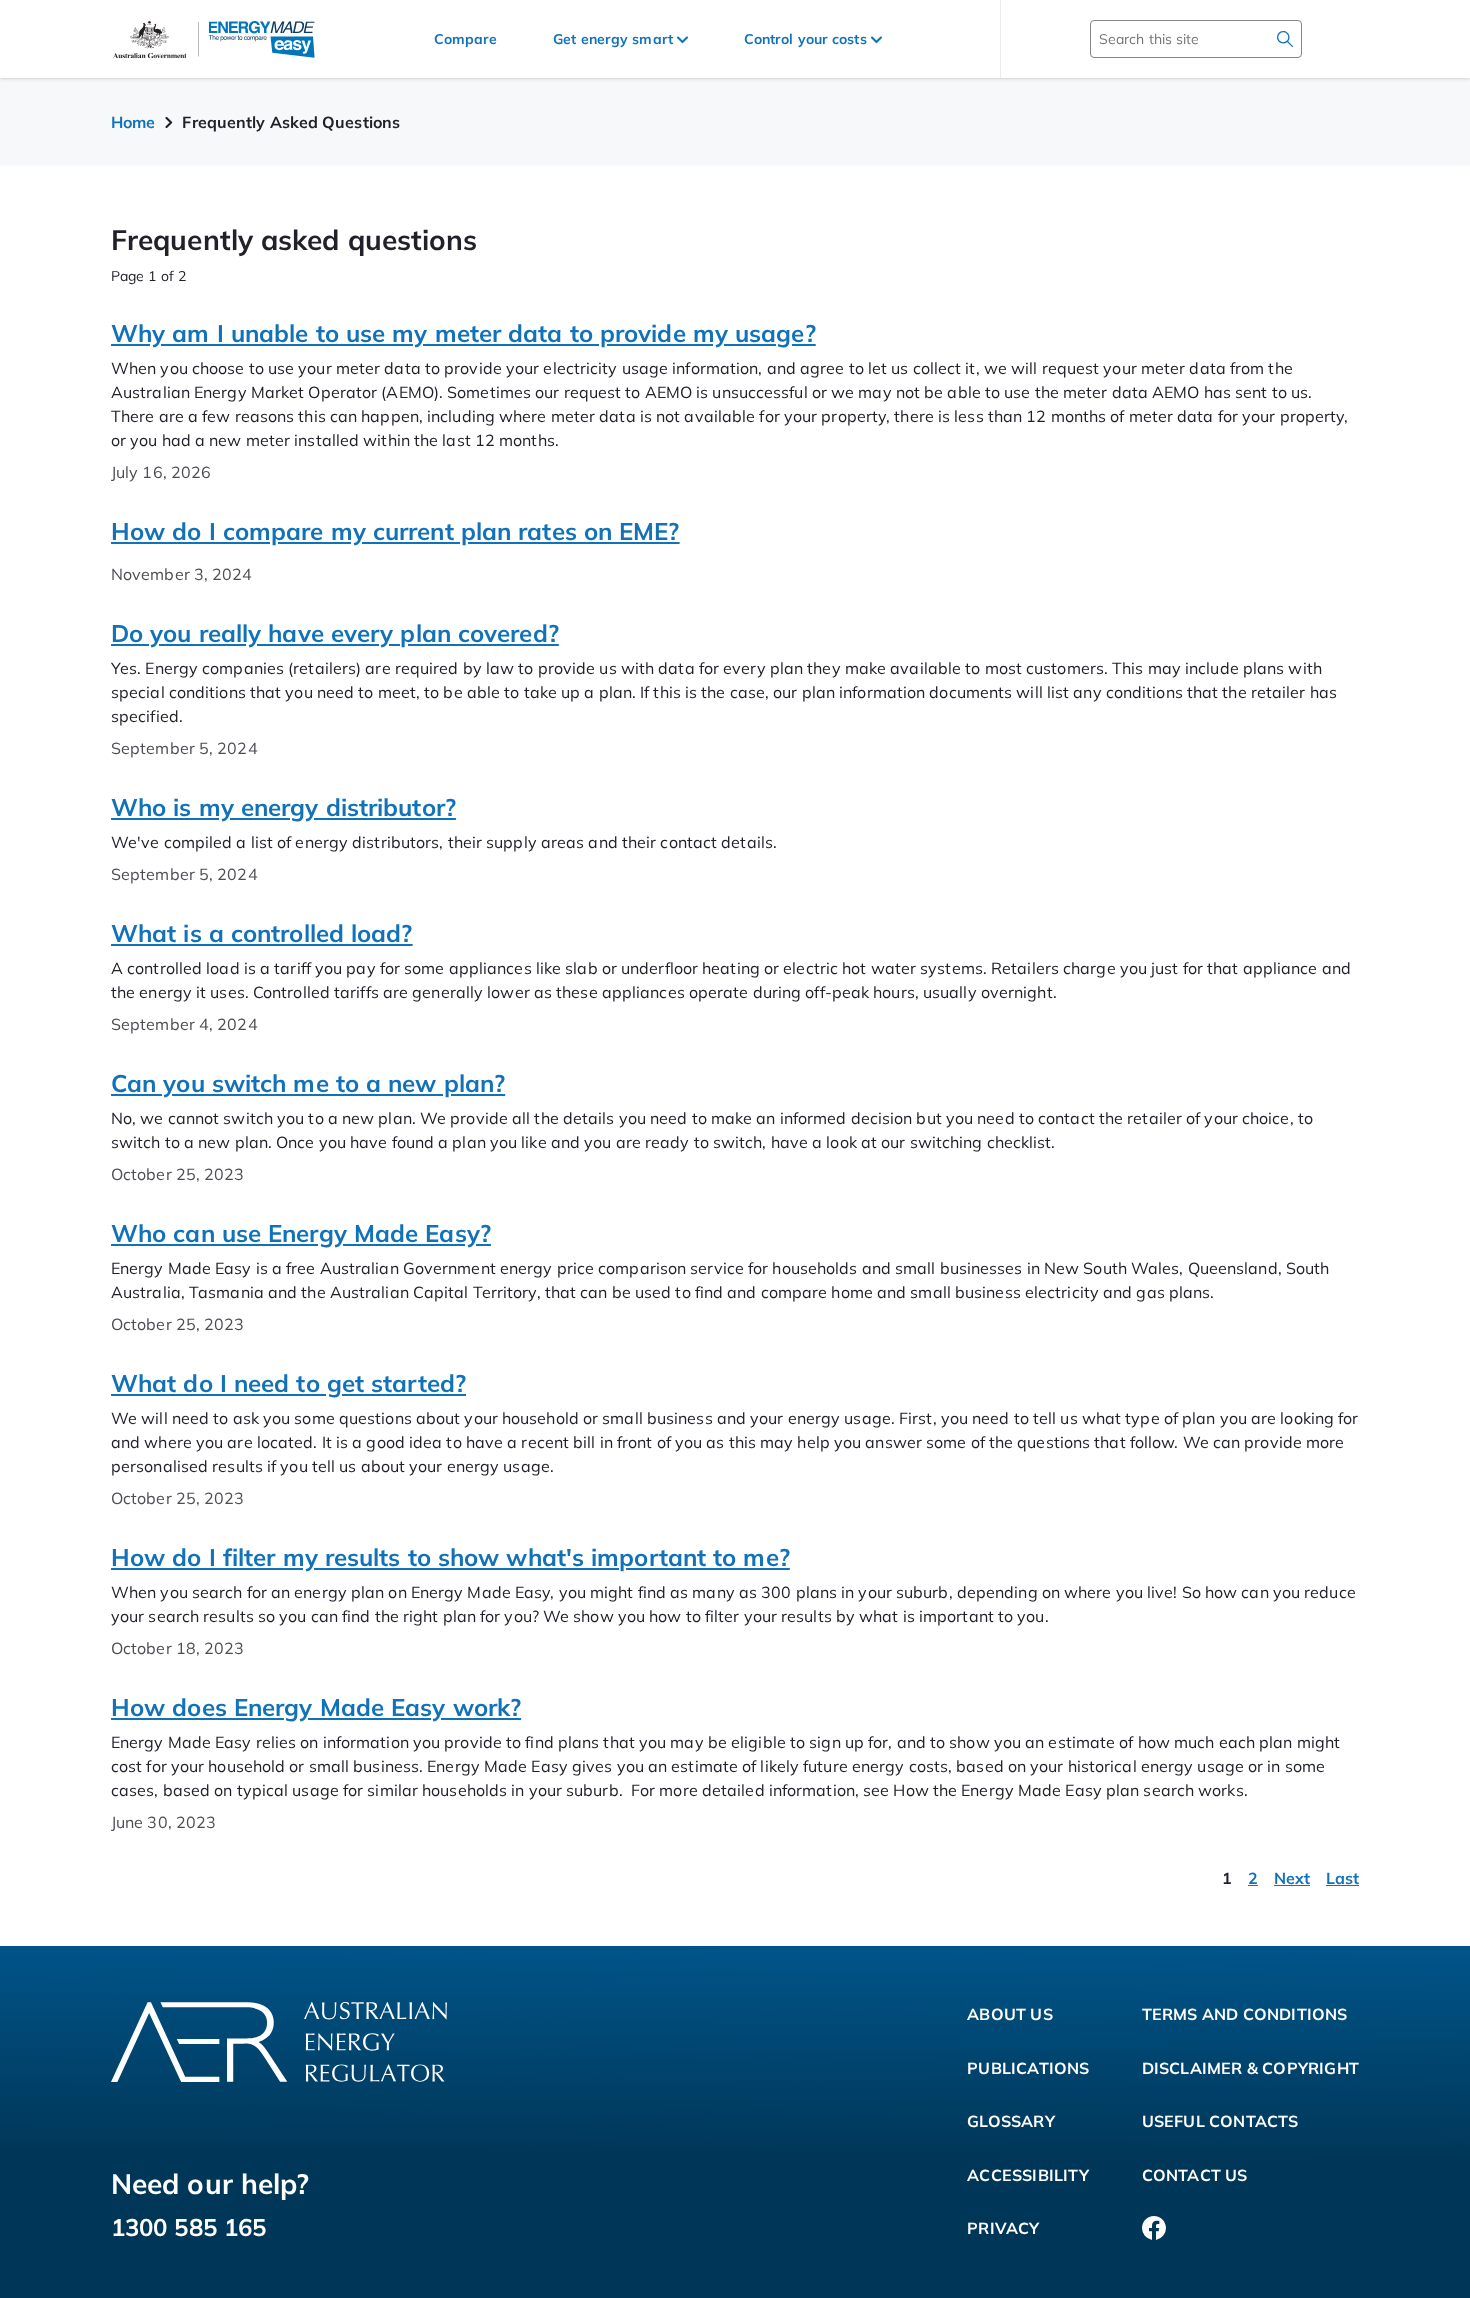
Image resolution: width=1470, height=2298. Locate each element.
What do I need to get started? (288, 1383)
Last (1342, 1878)
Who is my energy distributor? (283, 807)
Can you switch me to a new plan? (308, 1083)
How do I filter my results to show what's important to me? (450, 1557)
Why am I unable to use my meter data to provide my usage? (463, 333)
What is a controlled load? (262, 933)
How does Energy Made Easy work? (316, 1707)
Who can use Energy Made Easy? (301, 1233)
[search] (1285, 39)
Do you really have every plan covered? (335, 633)
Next (1292, 1878)
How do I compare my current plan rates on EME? (395, 531)
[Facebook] (1154, 2229)
